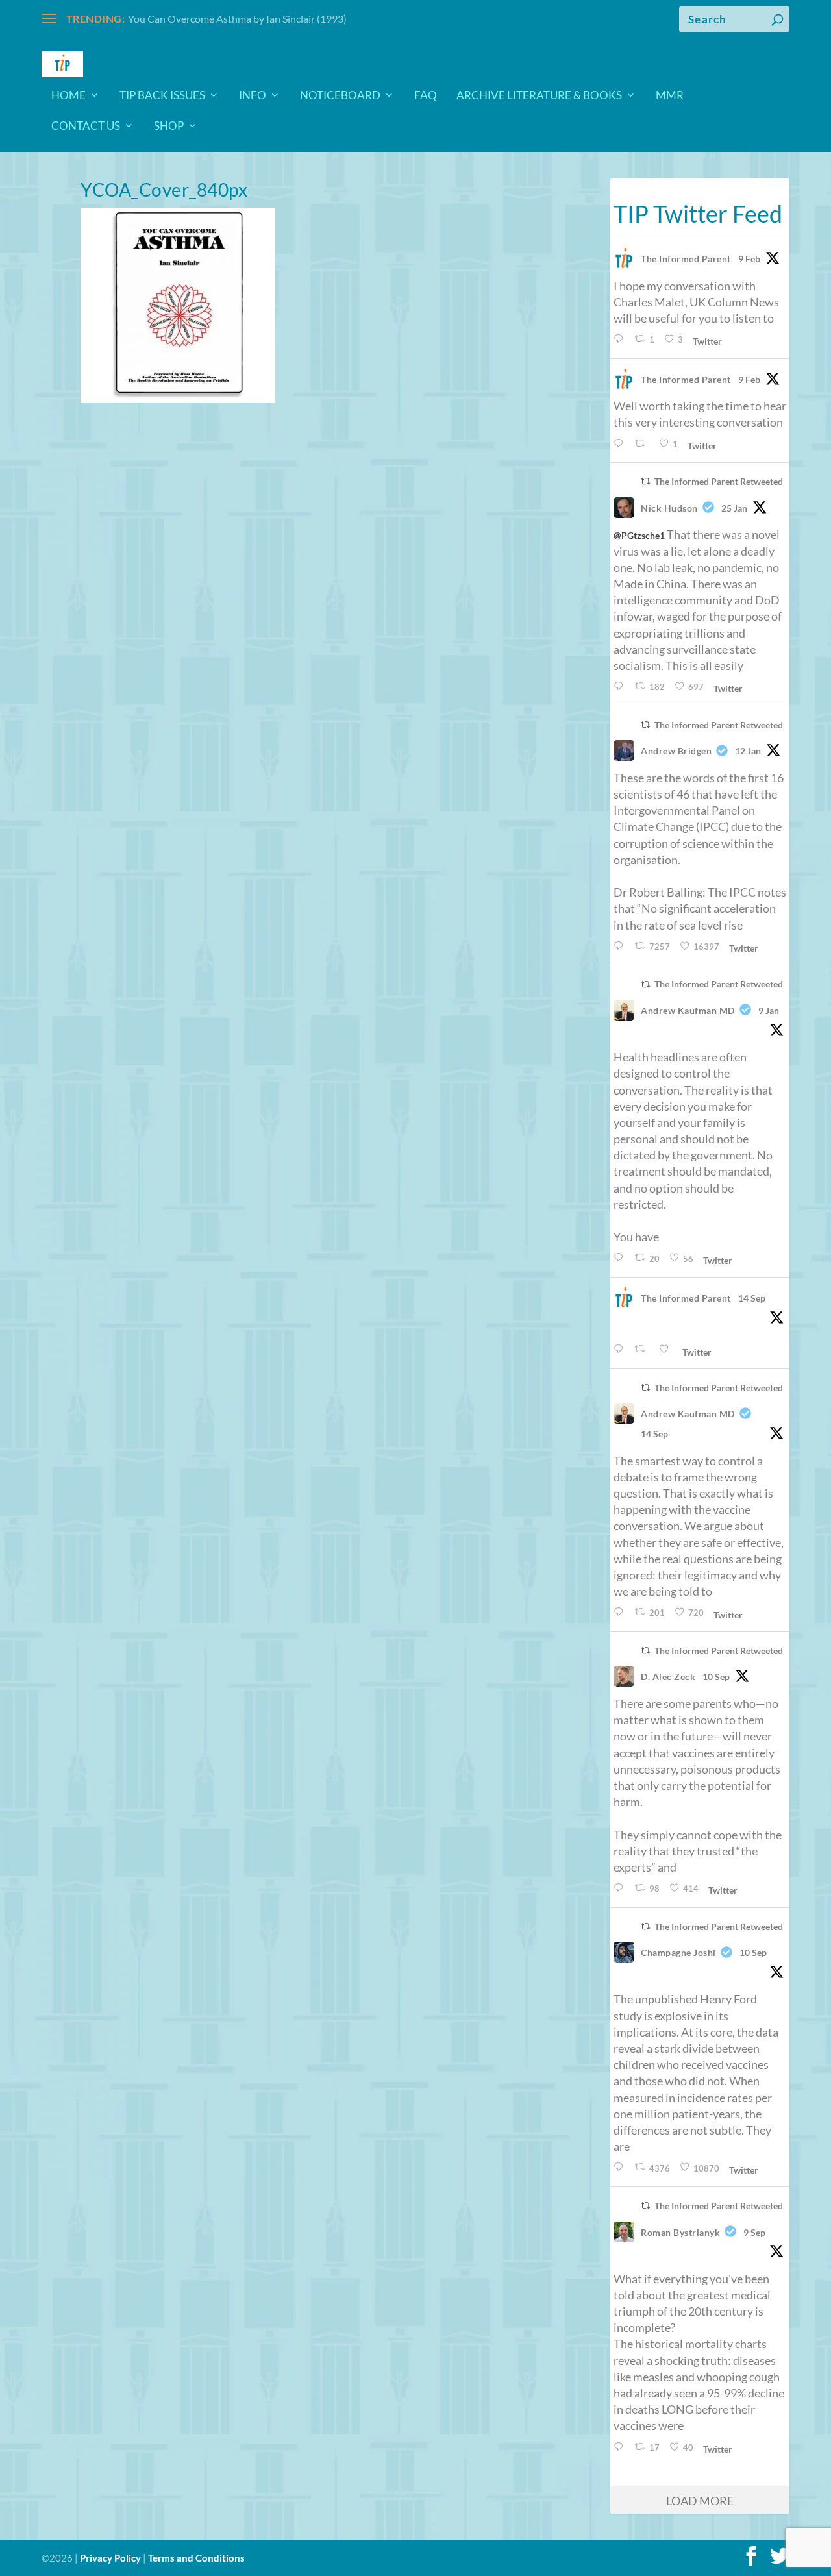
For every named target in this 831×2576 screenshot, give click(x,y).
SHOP (169, 127)
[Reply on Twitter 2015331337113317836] (621, 687)
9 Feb (749, 259)
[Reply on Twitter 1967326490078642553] (621, 1349)
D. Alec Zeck (668, 1677)
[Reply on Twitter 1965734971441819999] (621, 1888)
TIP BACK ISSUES (162, 96)
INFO (253, 96)
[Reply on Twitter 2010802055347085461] (621, 946)
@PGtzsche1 (639, 535)
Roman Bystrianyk (680, 2232)
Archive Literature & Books (539, 96)
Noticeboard (340, 96)
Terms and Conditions (196, 2558)
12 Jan (748, 751)
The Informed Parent (686, 259)
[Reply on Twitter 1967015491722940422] (621, 1612)
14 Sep (752, 1298)
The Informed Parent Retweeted (719, 481)
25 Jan (734, 508)
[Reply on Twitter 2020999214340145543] (621, 444)
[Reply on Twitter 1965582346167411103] (621, 2167)
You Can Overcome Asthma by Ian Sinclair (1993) (237, 19)
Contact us (86, 127)
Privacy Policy (110, 2558)
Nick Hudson (669, 508)
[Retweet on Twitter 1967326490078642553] (643, 1349)
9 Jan (769, 1010)
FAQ (426, 96)
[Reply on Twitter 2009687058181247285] (621, 1258)
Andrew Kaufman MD (688, 1010)
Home (68, 96)
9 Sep (754, 2232)
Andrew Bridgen (676, 751)
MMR (670, 96)
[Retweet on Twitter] (645, 481)
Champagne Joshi (678, 1952)
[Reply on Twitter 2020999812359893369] (621, 339)
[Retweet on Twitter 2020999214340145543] (643, 444)
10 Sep (716, 1677)
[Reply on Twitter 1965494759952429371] (621, 2447)
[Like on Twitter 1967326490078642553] (667, 1349)
